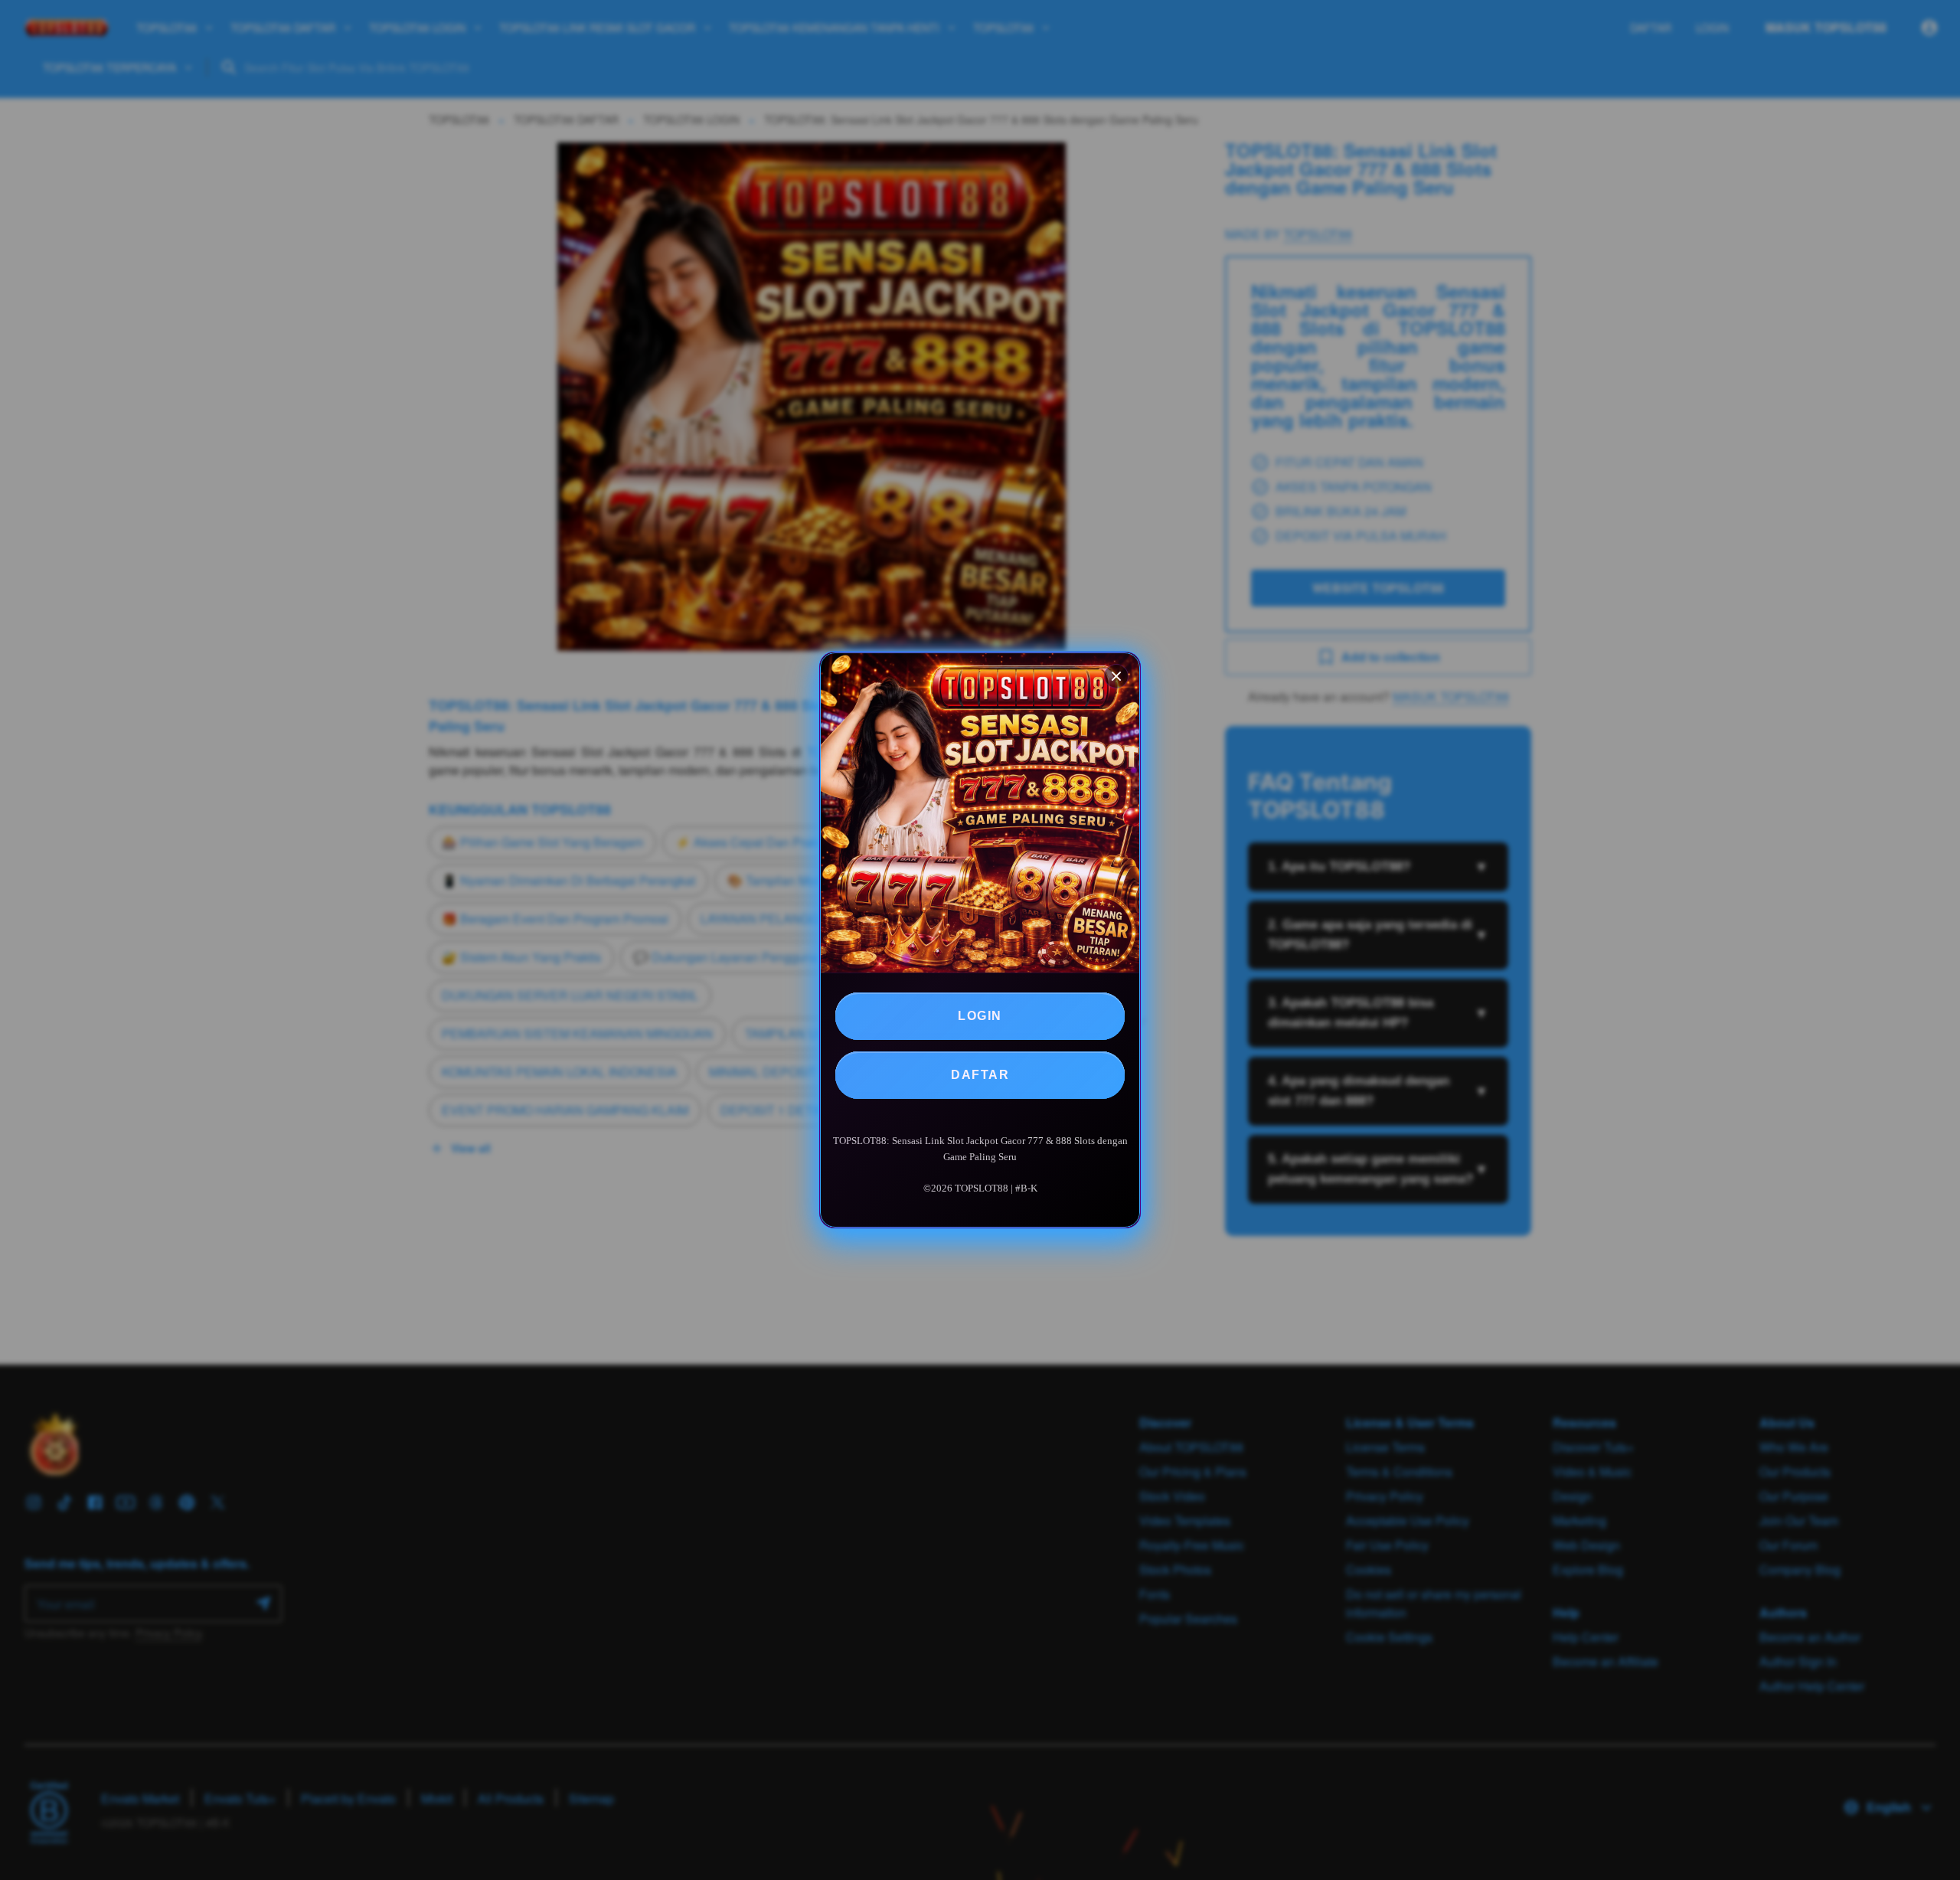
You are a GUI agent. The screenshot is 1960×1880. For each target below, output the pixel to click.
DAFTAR (980, 1075)
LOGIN (980, 1016)
